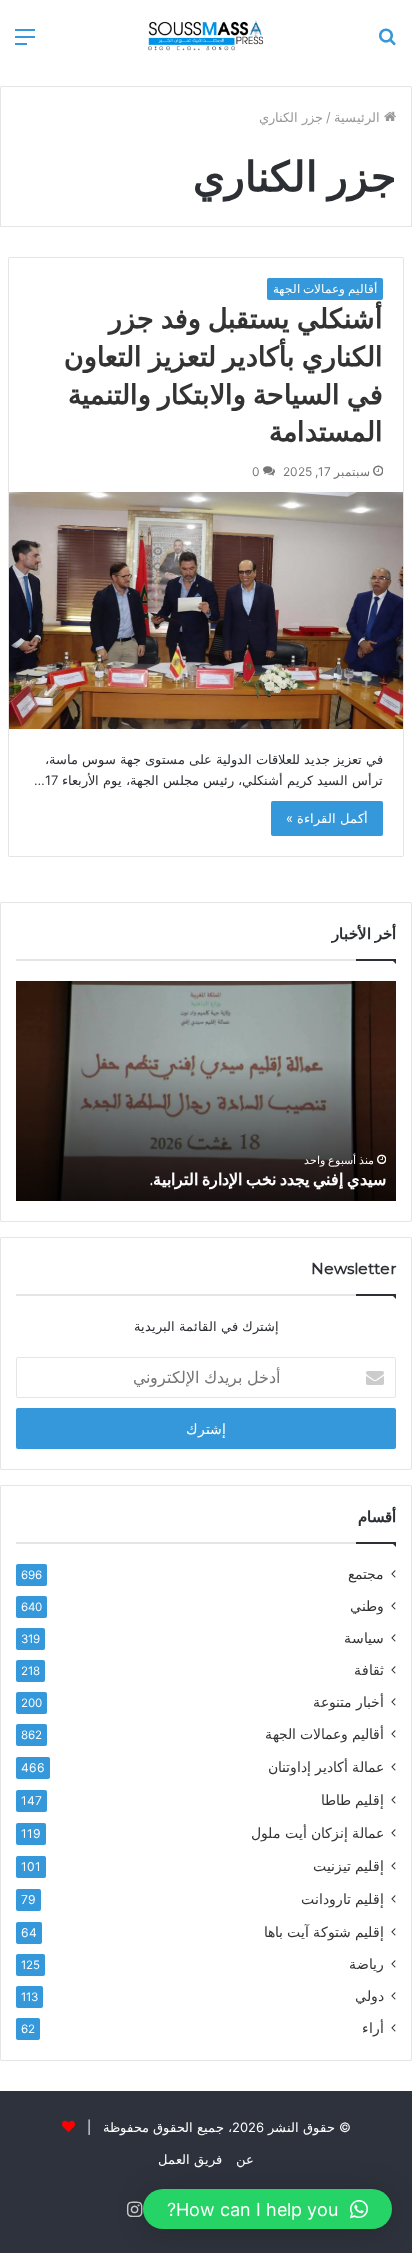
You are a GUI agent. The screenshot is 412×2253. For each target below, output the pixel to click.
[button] (267, 2209)
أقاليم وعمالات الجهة (325, 288)
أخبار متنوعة (348, 1702)
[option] (206, 1091)
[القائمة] (25, 43)
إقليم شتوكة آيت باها (324, 1931)
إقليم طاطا (352, 1799)
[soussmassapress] (206, 35)
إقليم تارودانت (342, 1898)
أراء (373, 2028)
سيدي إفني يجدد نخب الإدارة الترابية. (268, 1179)
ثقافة (369, 1670)
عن (245, 2159)
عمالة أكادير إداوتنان (326, 1766)
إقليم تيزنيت (348, 1865)
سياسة (364, 1638)
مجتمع (366, 1574)
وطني (367, 1606)
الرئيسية (359, 117)
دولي (369, 1996)
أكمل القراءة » (327, 818)
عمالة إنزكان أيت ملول (317, 1832)
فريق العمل (190, 2159)
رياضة (366, 1964)
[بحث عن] (387, 43)
